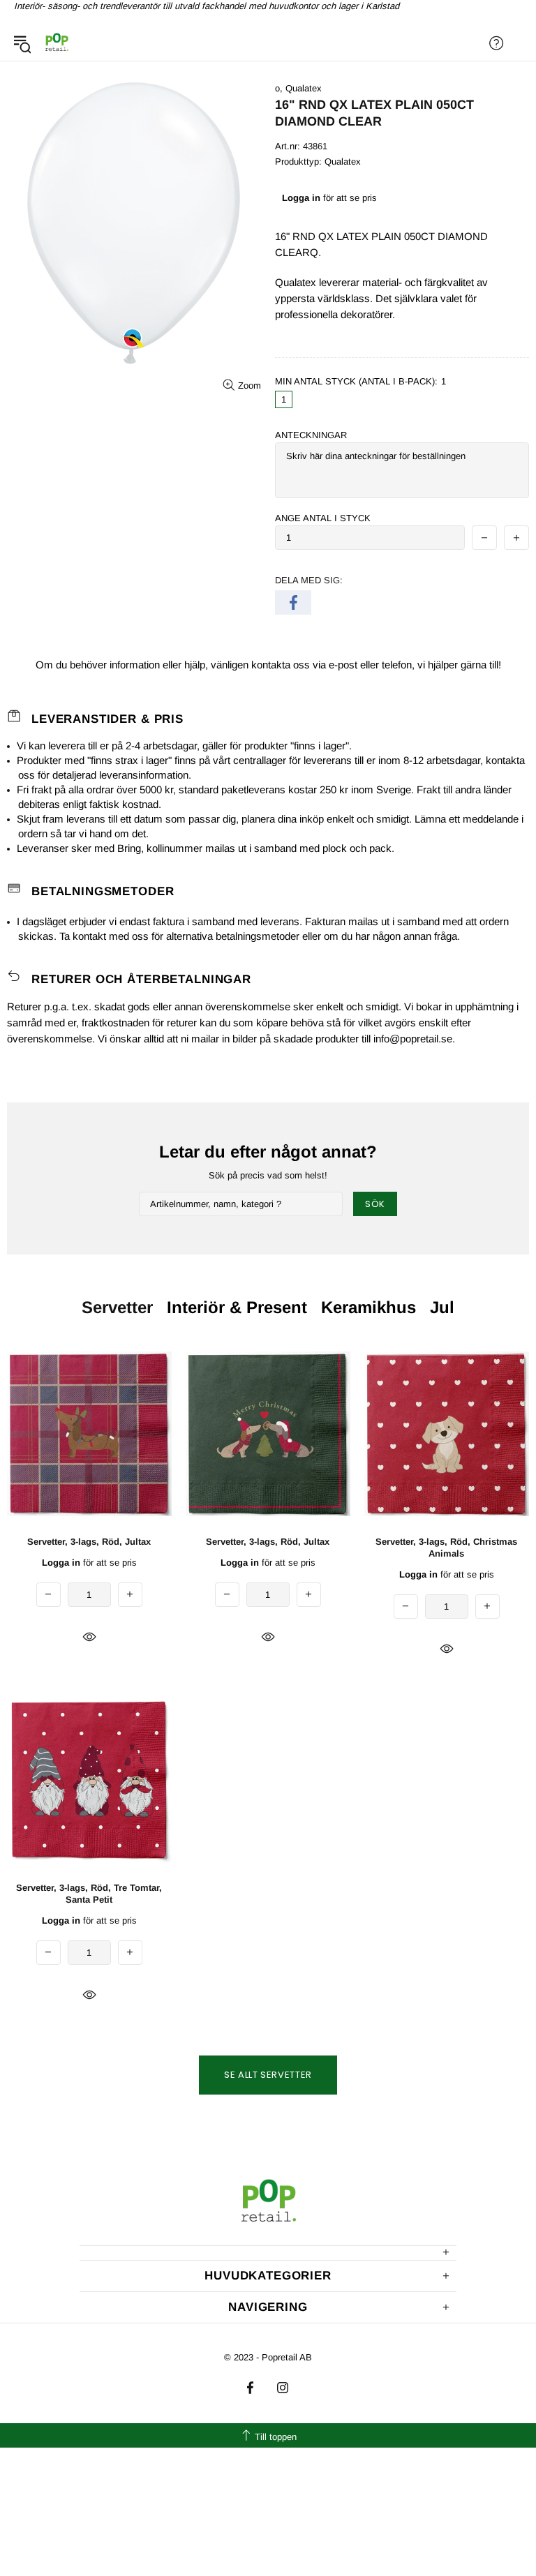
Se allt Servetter (268, 2075)
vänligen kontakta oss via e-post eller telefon (311, 665)
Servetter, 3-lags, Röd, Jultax (89, 1542)
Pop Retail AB (57, 43)
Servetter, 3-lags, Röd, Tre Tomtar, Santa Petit (89, 1894)
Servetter (117, 1307)
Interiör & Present (237, 1307)
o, (279, 88)
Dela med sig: (309, 580)
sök (375, 1204)
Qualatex (304, 88)
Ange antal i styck (323, 518)
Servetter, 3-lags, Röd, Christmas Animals (446, 1548)
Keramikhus (368, 1307)
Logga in (301, 198)
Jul (442, 1307)
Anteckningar (311, 435)
